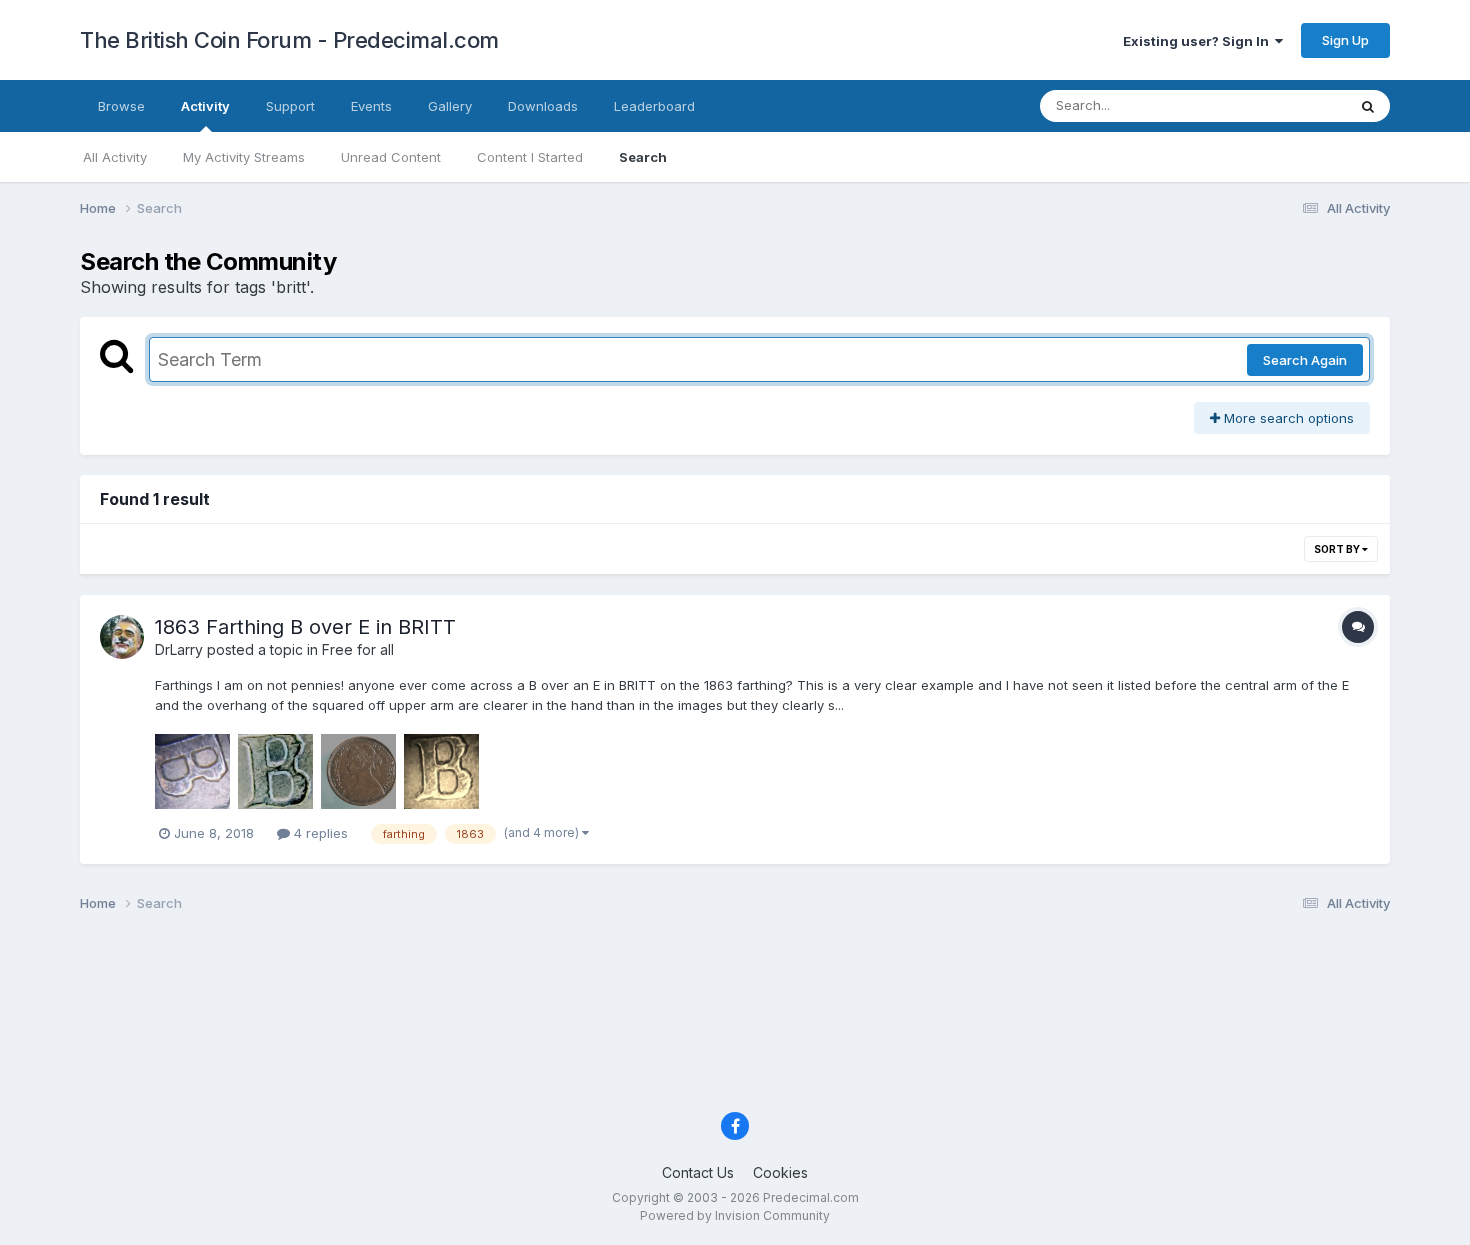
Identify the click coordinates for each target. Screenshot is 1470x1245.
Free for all (358, 649)
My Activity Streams (244, 157)
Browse (121, 106)
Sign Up (1345, 40)
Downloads (543, 106)
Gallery (450, 106)
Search (643, 157)
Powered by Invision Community (735, 1215)
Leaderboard (654, 106)
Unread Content (391, 157)
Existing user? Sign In (1199, 41)
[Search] (1368, 106)
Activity (205, 106)
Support (290, 106)
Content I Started (530, 157)
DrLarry (179, 649)
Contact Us (698, 1172)
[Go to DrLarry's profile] (122, 637)
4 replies (319, 833)
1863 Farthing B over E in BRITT (305, 627)
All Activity (115, 157)
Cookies (780, 1172)
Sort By (1338, 549)
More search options (1287, 418)
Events (371, 106)
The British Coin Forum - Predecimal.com (289, 40)
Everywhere (1284, 105)
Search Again (1305, 360)
